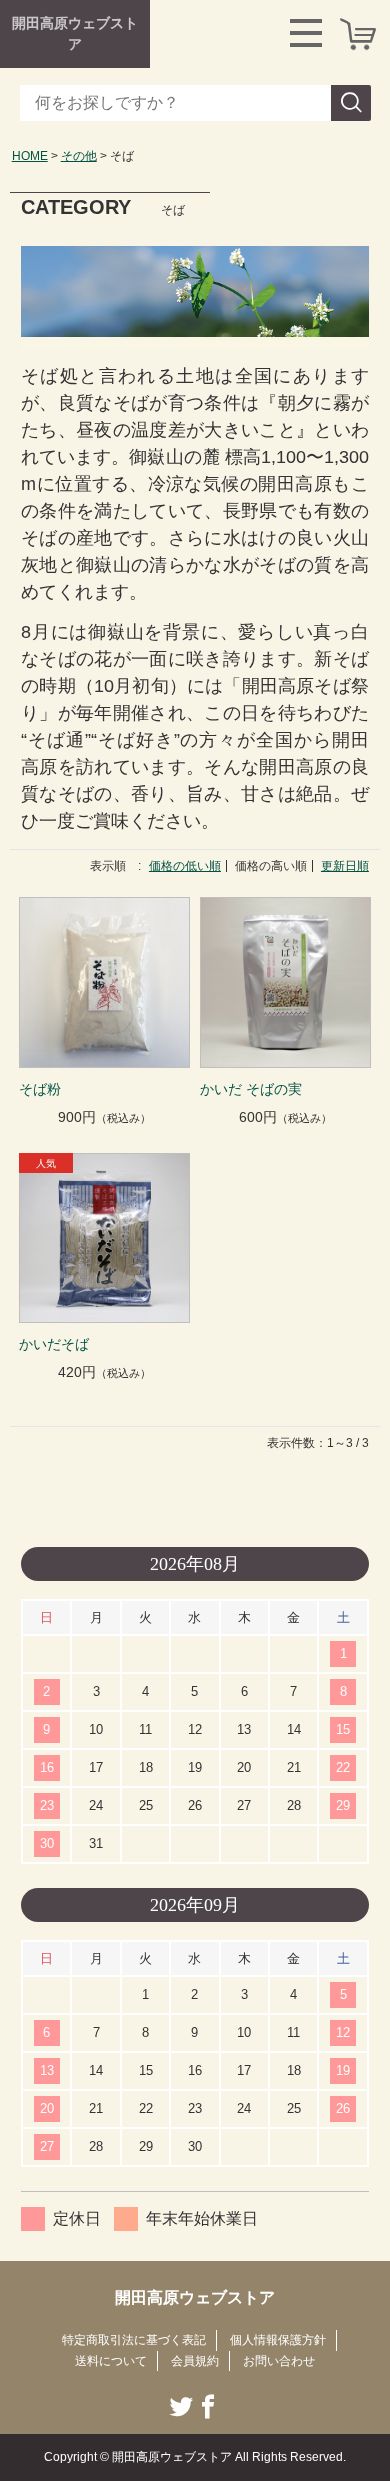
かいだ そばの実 (251, 1089)
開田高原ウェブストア (75, 33)
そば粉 (40, 1089)
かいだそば (54, 1344)
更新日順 (345, 866)
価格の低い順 (185, 866)
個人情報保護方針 (278, 2340)
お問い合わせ (279, 2361)
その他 (79, 156)
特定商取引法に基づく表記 (134, 2340)
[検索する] (351, 103)
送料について (111, 2361)
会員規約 (195, 2361)
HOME (30, 156)
